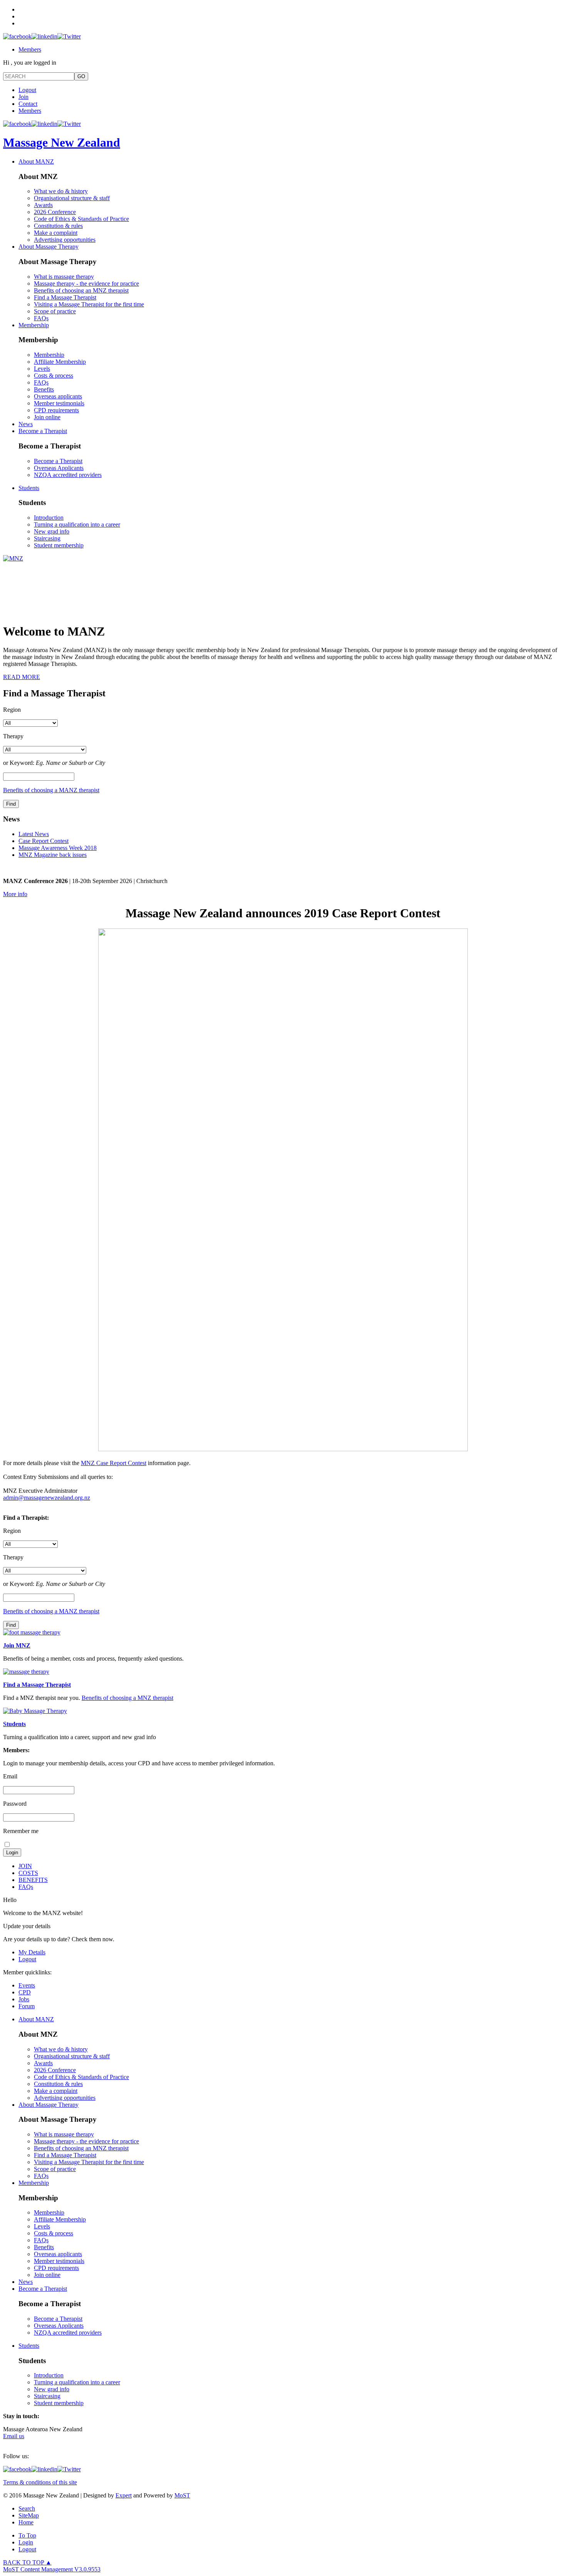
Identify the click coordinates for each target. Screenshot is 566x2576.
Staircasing (47, 538)
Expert (124, 2495)
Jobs (24, 1999)
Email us (14, 2436)
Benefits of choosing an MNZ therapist (81, 290)
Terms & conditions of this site (40, 2482)
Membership (34, 325)
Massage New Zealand (62, 142)
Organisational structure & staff (72, 198)
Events (27, 1985)
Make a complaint (56, 233)
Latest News (34, 834)
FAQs (41, 318)
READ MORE (22, 677)
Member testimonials (59, 403)
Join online (47, 417)
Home (26, 2522)
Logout (27, 90)
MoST (182, 2495)
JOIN (25, 1866)
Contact (28, 104)
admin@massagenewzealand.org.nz (47, 1498)
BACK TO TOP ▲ (27, 2562)
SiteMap (29, 2515)
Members (30, 49)
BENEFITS (33, 1880)
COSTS (28, 1873)
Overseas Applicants (59, 468)
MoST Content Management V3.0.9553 (52, 2569)
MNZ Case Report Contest (114, 1463)
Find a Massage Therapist (65, 297)
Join (23, 97)
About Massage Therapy (49, 247)
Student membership (59, 545)
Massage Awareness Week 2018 (58, 848)
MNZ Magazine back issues (53, 855)
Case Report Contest (44, 841)
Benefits (44, 389)
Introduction (49, 518)
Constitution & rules (58, 226)
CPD (25, 1992)
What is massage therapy (64, 277)
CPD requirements (56, 410)
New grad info (52, 531)
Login (26, 2542)
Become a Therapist (43, 431)
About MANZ (36, 161)
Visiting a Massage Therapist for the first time (89, 304)
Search (27, 2508)
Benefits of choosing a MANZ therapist (51, 790)
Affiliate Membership (60, 362)
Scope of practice (55, 311)
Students (29, 488)
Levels (42, 369)
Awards (43, 205)
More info (15, 894)
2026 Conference (55, 212)
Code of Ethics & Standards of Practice (81, 219)
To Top (27, 2535)
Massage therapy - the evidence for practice (86, 284)
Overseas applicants (58, 396)
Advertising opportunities (65, 240)
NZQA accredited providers (68, 475)
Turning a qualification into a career (77, 524)
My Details (32, 1952)
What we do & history (61, 191)
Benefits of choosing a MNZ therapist (127, 1698)
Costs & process (54, 376)
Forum (27, 2006)
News (26, 424)
